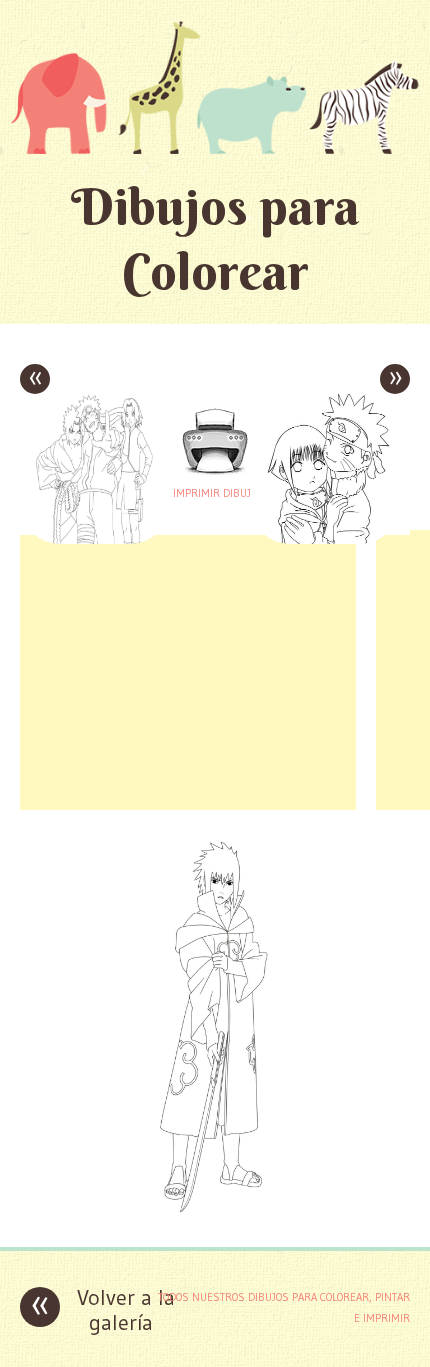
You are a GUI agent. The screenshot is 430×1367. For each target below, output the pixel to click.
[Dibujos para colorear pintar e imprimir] (215, 87)
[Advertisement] (188, 670)
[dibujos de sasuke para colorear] (215, 1216)
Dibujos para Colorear (215, 239)
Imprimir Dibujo (215, 493)
